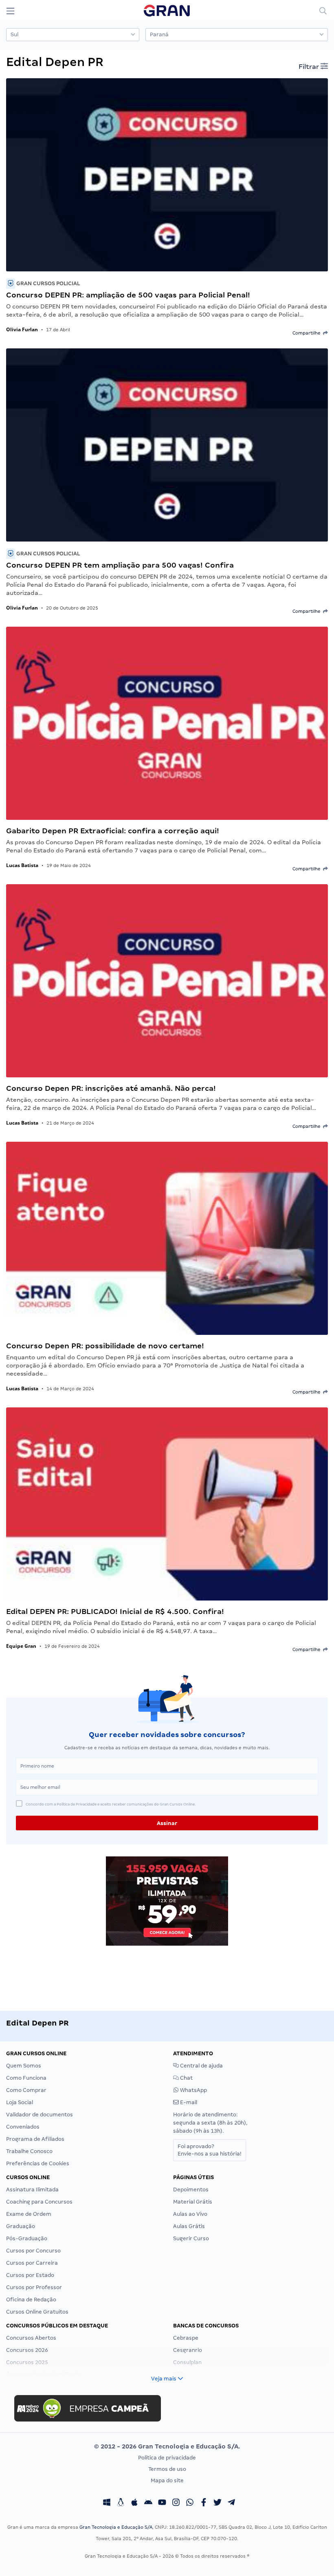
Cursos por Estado (30, 2275)
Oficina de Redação (31, 2300)
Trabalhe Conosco (29, 2151)
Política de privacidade (167, 2458)
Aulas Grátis (189, 2226)
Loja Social (20, 2102)
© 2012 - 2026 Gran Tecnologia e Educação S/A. (167, 2446)
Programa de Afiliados (35, 2139)
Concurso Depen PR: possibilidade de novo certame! (105, 1346)
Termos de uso (167, 2469)
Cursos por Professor (34, 2287)
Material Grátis (193, 2202)
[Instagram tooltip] (176, 2503)
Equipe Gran (21, 1646)
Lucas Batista (22, 865)
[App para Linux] (121, 2503)
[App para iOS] (134, 2503)
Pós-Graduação (27, 2238)
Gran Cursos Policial (47, 283)
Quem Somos (24, 2066)
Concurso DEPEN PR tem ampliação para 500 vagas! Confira (120, 565)
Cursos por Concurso (33, 2251)
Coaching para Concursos (39, 2202)
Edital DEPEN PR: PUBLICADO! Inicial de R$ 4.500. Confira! (115, 1611)
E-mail (188, 2102)
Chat (186, 2078)
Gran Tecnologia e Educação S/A (116, 2527)
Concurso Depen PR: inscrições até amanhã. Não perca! (111, 1088)
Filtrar (310, 67)
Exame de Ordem (29, 2214)
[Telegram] (231, 2503)
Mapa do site (167, 2480)
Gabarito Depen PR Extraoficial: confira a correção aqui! (113, 831)
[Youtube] (162, 2503)
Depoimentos (191, 2190)
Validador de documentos (40, 2115)
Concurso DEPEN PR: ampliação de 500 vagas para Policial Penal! (128, 295)
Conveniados (23, 2127)
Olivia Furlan (22, 329)
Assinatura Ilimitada (32, 2190)
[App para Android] (148, 2503)
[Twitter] (218, 2503)
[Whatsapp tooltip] (190, 2503)
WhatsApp (193, 2090)
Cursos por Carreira (32, 2263)
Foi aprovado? (210, 2150)
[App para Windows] (107, 2503)
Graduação (21, 2226)
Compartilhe (308, 333)
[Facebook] (204, 2503)
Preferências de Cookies (38, 2163)
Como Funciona (26, 2078)
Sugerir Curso (191, 2238)
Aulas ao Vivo (190, 2214)
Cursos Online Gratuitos (37, 2312)
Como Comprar (26, 2090)
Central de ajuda (201, 2066)
